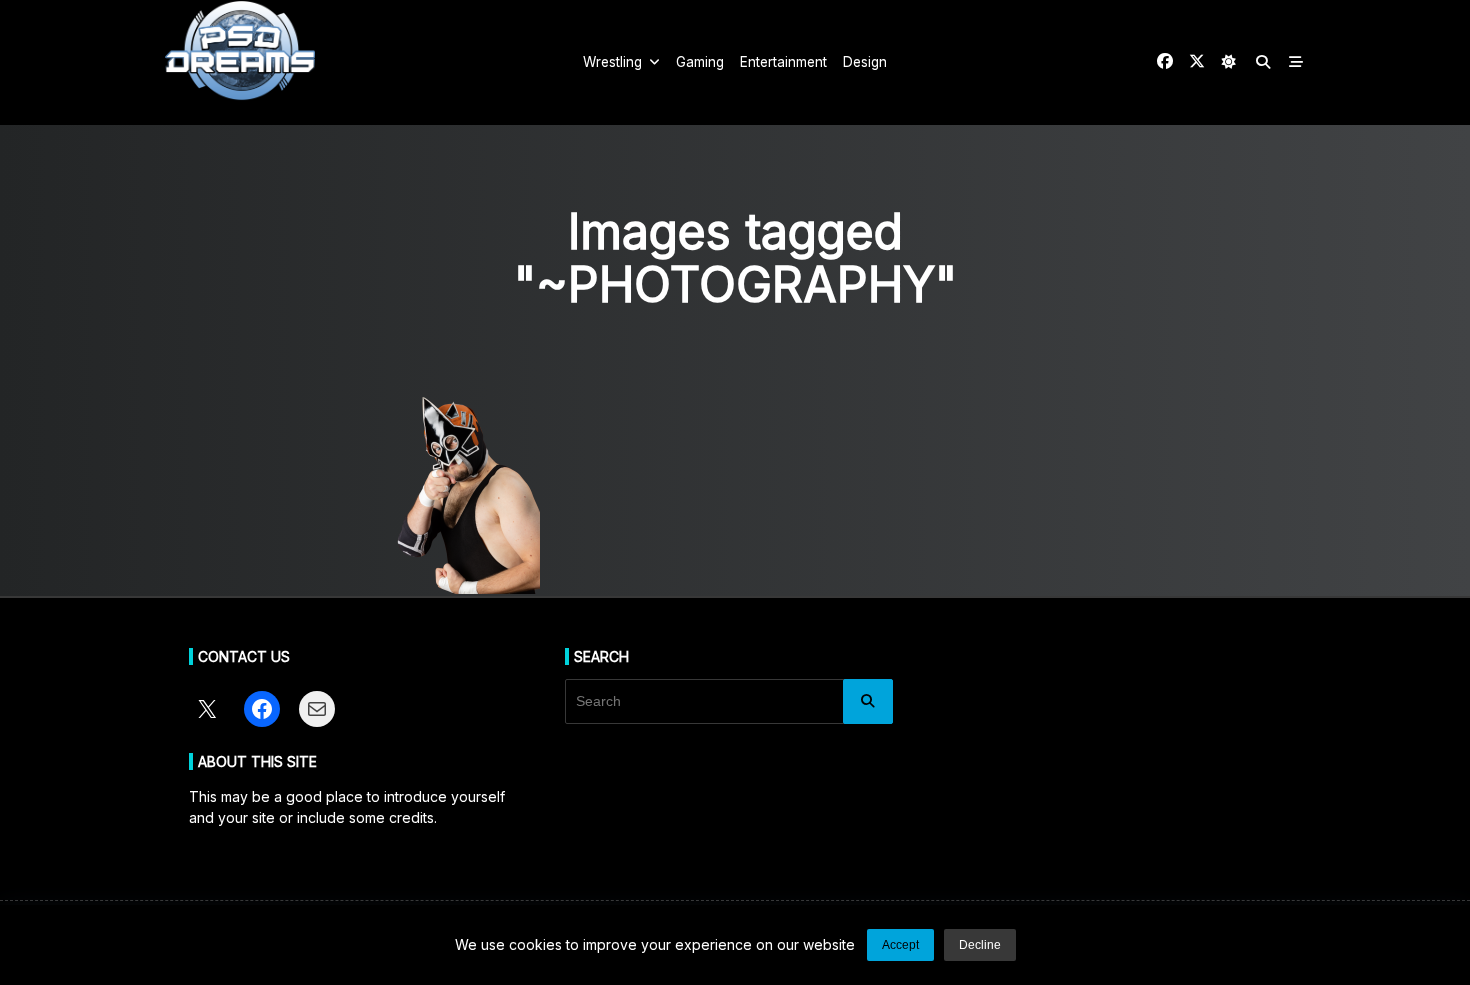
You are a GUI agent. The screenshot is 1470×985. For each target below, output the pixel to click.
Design (865, 62)
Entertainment (783, 62)
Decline (980, 945)
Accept (900, 945)
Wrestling (612, 62)
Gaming (700, 62)
